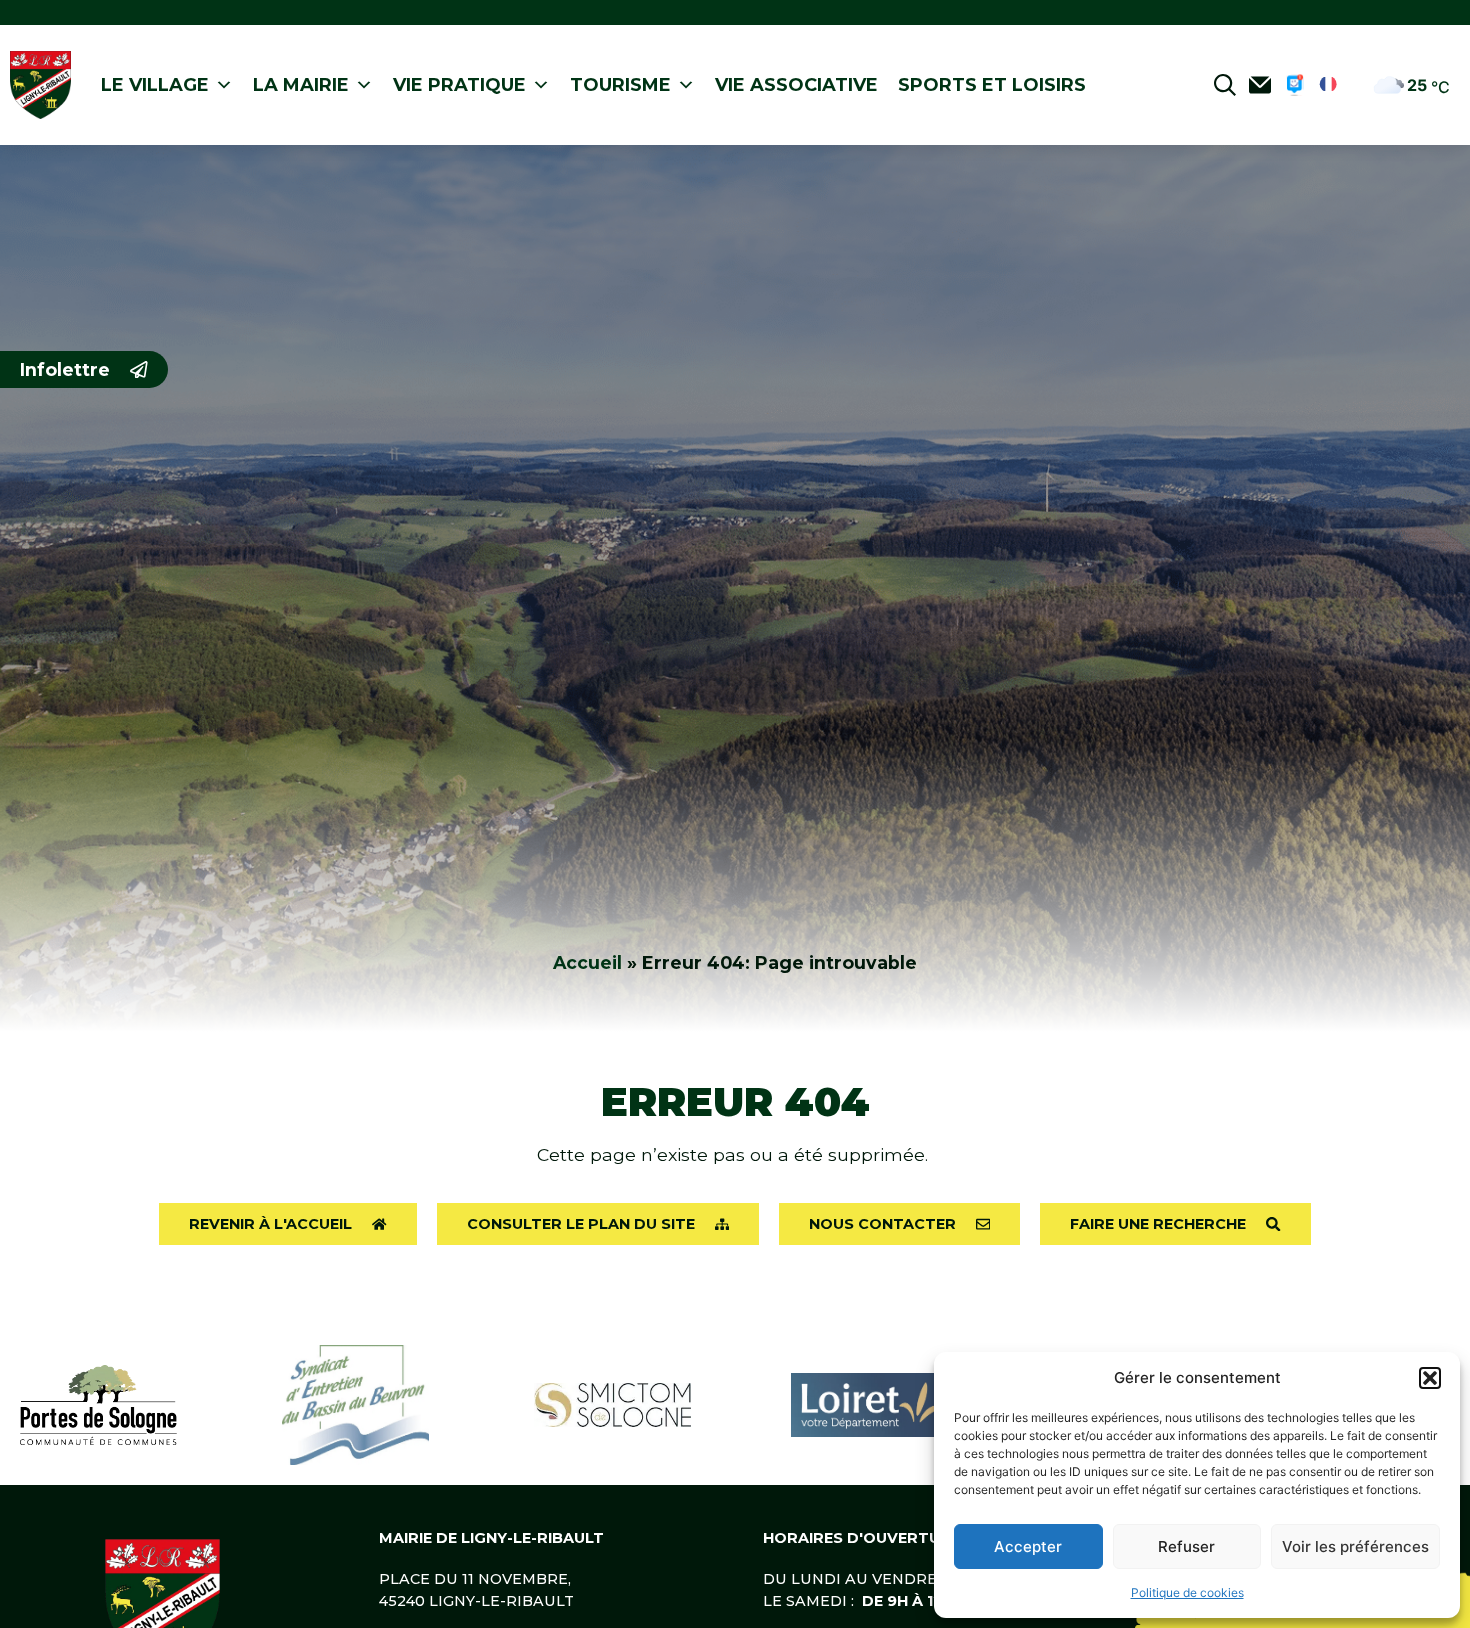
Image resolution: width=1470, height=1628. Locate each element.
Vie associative (796, 85)
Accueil (587, 962)
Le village (155, 85)
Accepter (1028, 1546)
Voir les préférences (1355, 1546)
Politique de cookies (1187, 1592)
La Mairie (301, 85)
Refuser (1186, 1546)
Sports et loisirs (992, 85)
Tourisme (620, 85)
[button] (1430, 1378)
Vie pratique (459, 85)
